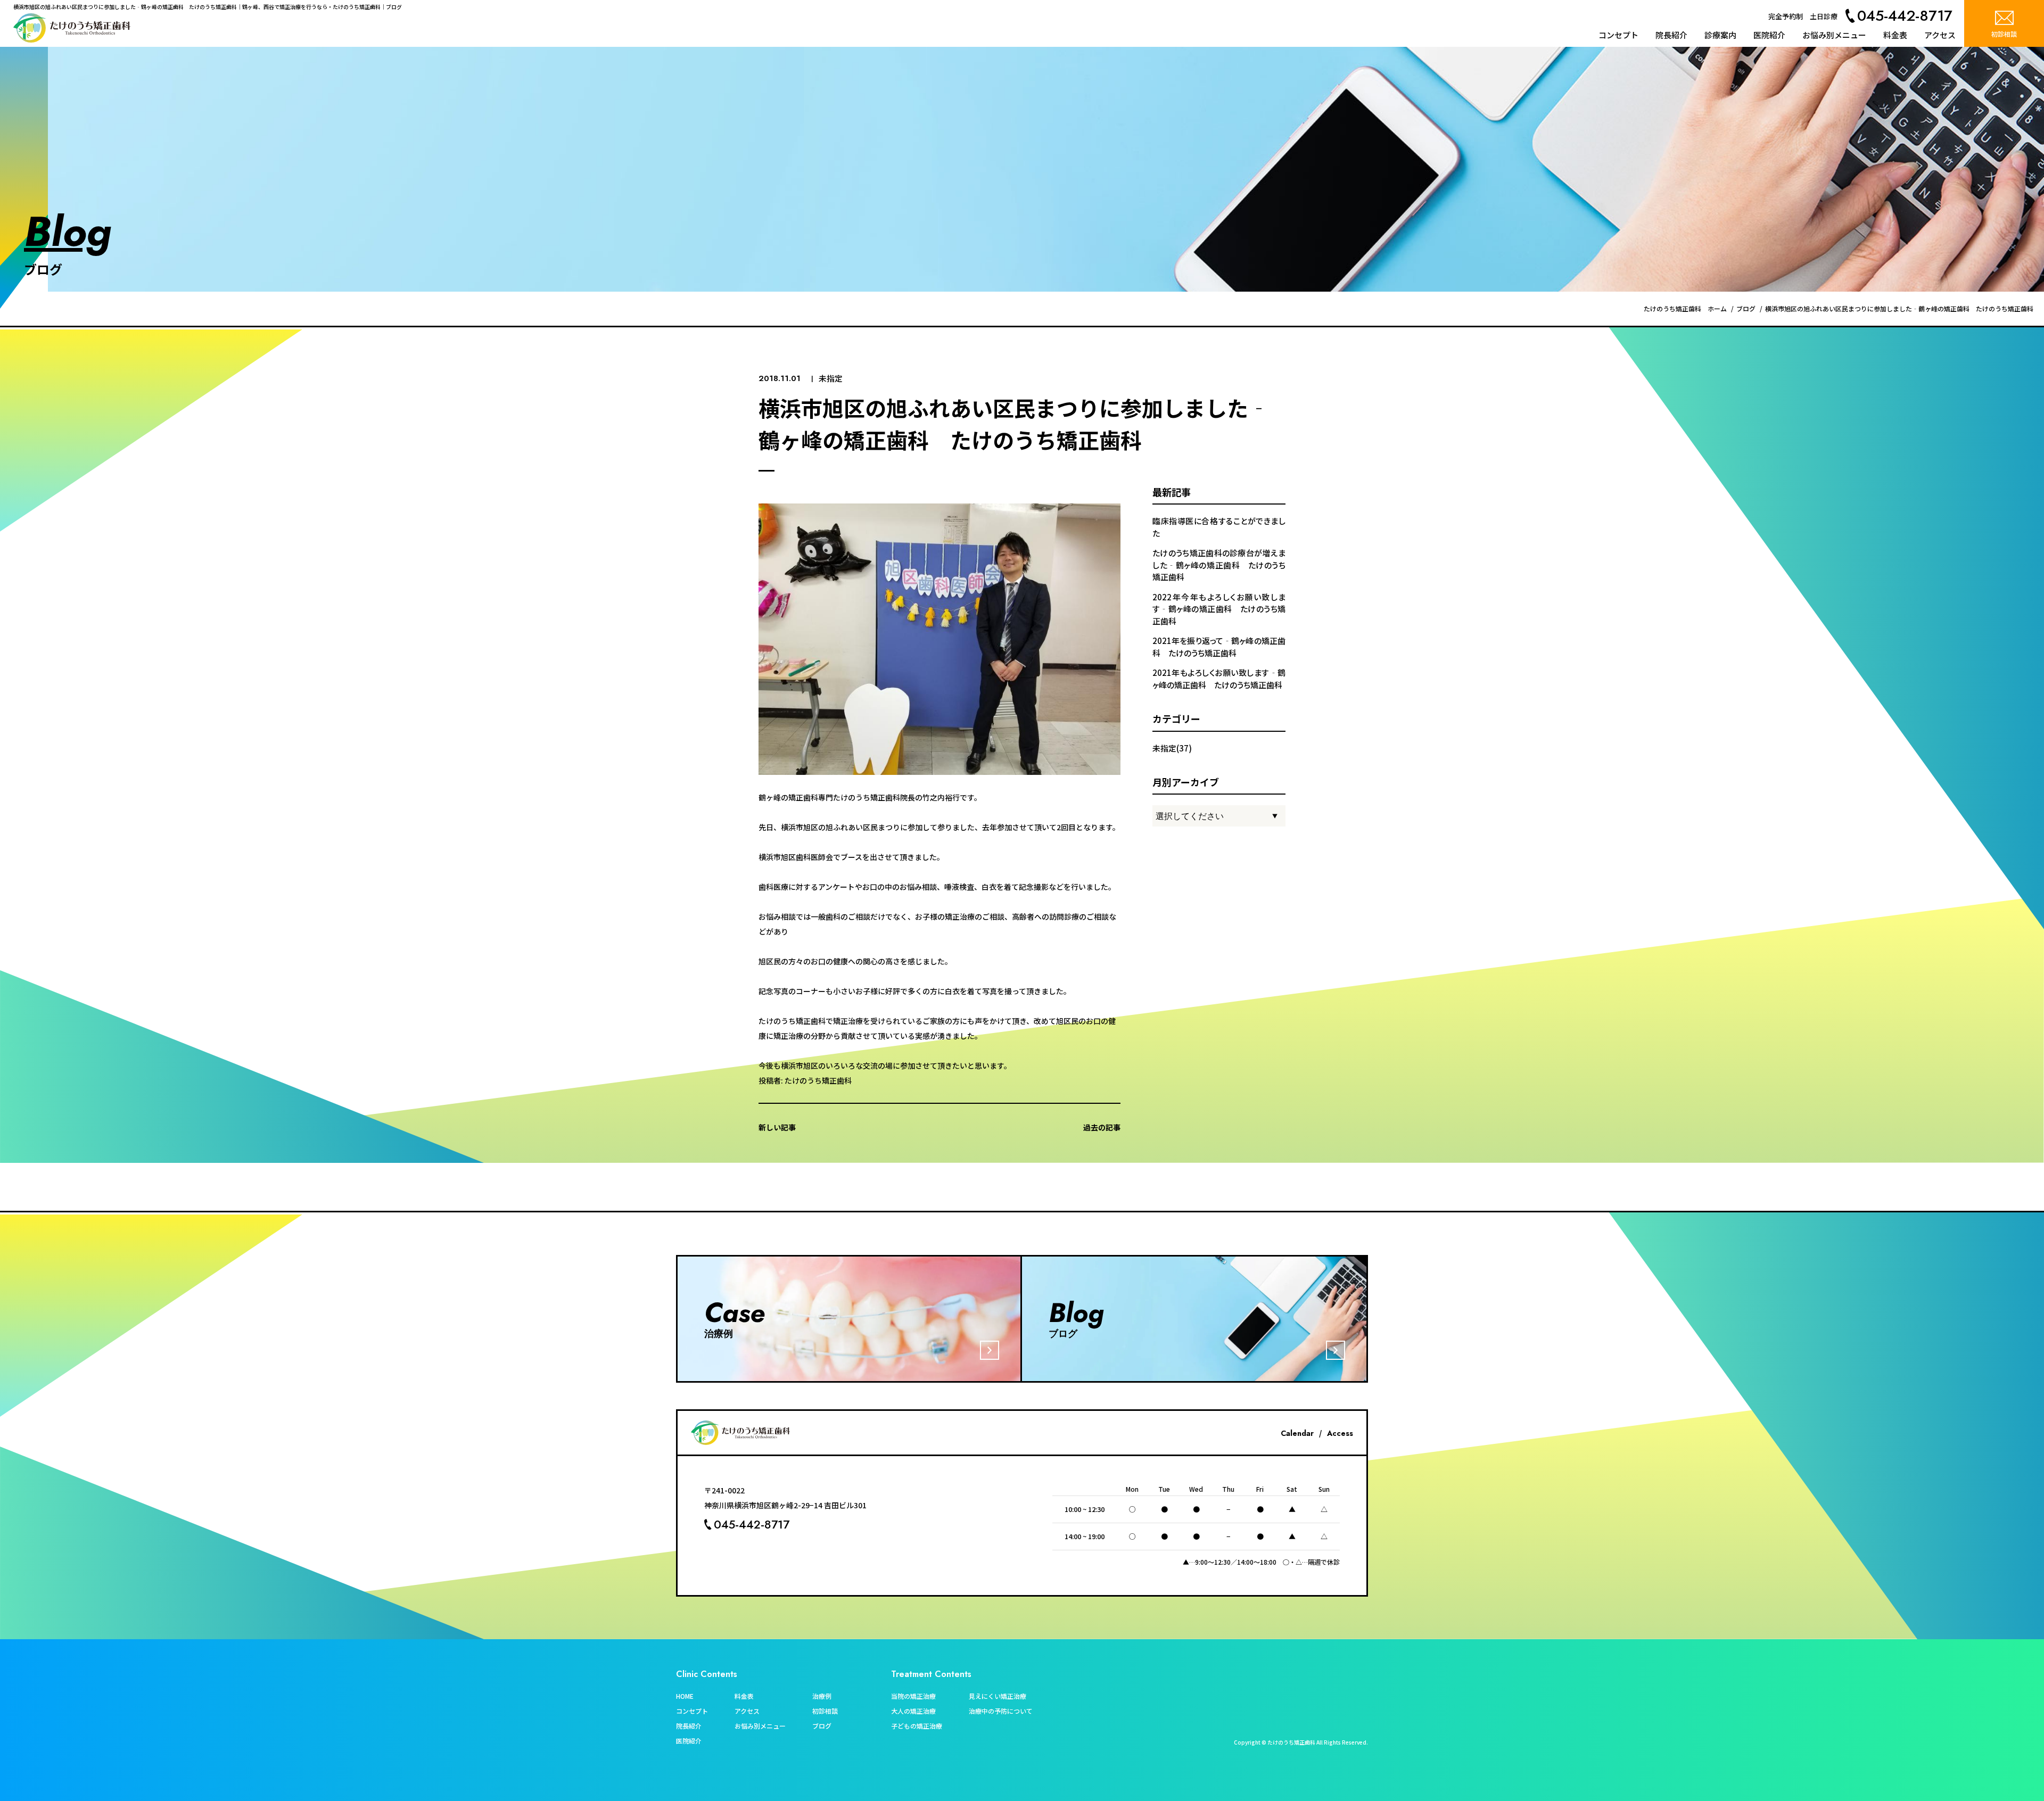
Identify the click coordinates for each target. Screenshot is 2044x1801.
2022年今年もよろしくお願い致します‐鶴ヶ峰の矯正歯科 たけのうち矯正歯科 (1219, 609)
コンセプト (1618, 35)
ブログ (822, 1726)
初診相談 (825, 1711)
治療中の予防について (1001, 1711)
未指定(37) (1172, 748)
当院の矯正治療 (913, 1696)
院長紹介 (1671, 35)
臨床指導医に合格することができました (1219, 527)
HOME (685, 1696)
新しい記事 (777, 1127)
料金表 (1895, 35)
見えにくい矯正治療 (998, 1696)
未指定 (831, 378)
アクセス (1940, 35)
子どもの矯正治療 (917, 1726)
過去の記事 (1102, 1127)
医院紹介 (1769, 35)
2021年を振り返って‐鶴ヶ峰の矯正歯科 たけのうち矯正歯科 (1219, 647)
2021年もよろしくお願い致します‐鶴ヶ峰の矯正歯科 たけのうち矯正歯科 (1219, 679)
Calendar (1297, 1433)
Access (1340, 1433)
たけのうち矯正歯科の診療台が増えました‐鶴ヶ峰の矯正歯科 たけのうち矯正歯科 (1219, 565)
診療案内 (1720, 35)
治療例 (822, 1696)
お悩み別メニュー (1834, 35)
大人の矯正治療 (913, 1711)
